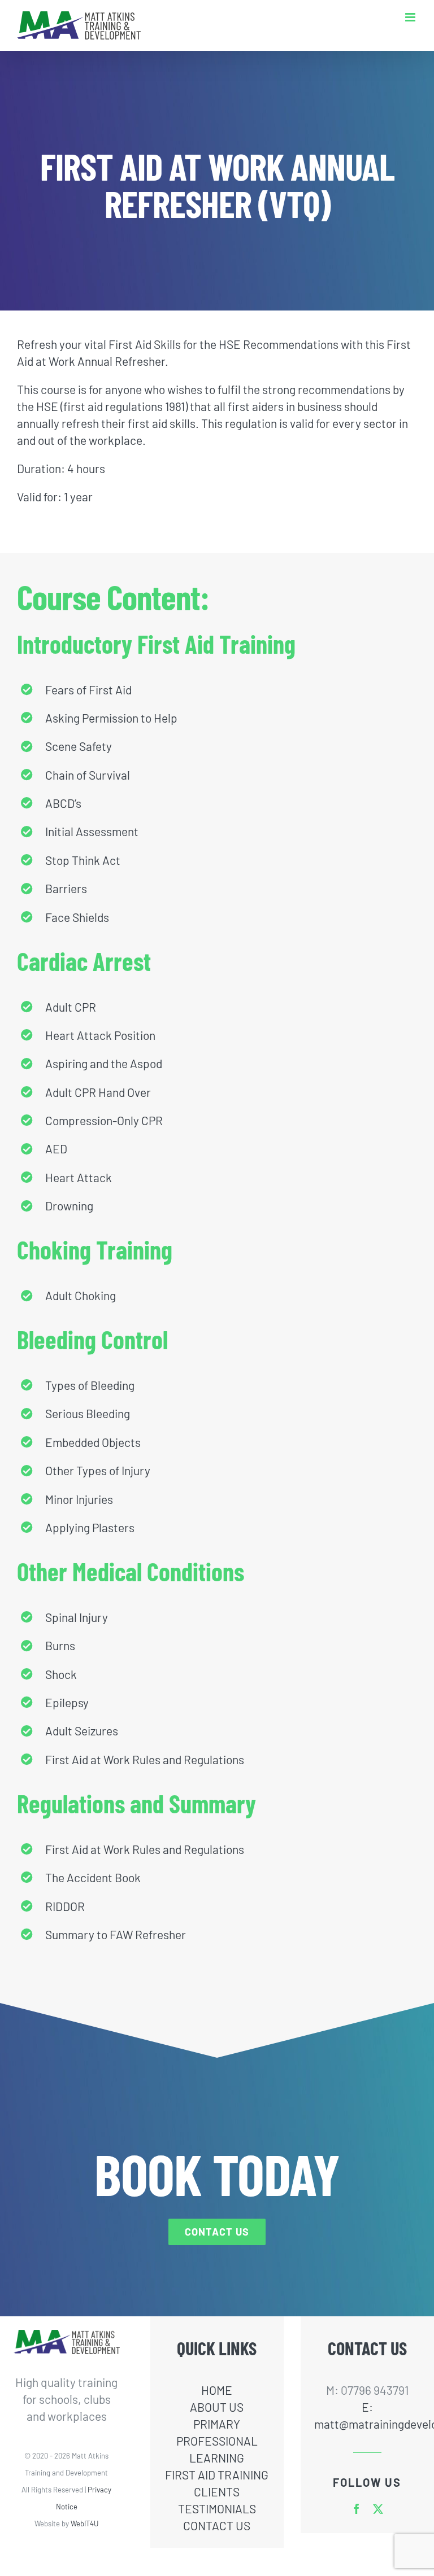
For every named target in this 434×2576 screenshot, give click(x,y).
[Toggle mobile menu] (411, 17)
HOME (217, 2390)
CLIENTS (217, 2492)
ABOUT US (217, 2407)
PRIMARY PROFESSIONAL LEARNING (217, 2441)
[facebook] (357, 2509)
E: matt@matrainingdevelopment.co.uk (368, 2415)
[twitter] (378, 2509)
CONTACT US (217, 2525)
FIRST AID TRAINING (217, 2475)
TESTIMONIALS (217, 2509)
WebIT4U (84, 2523)
